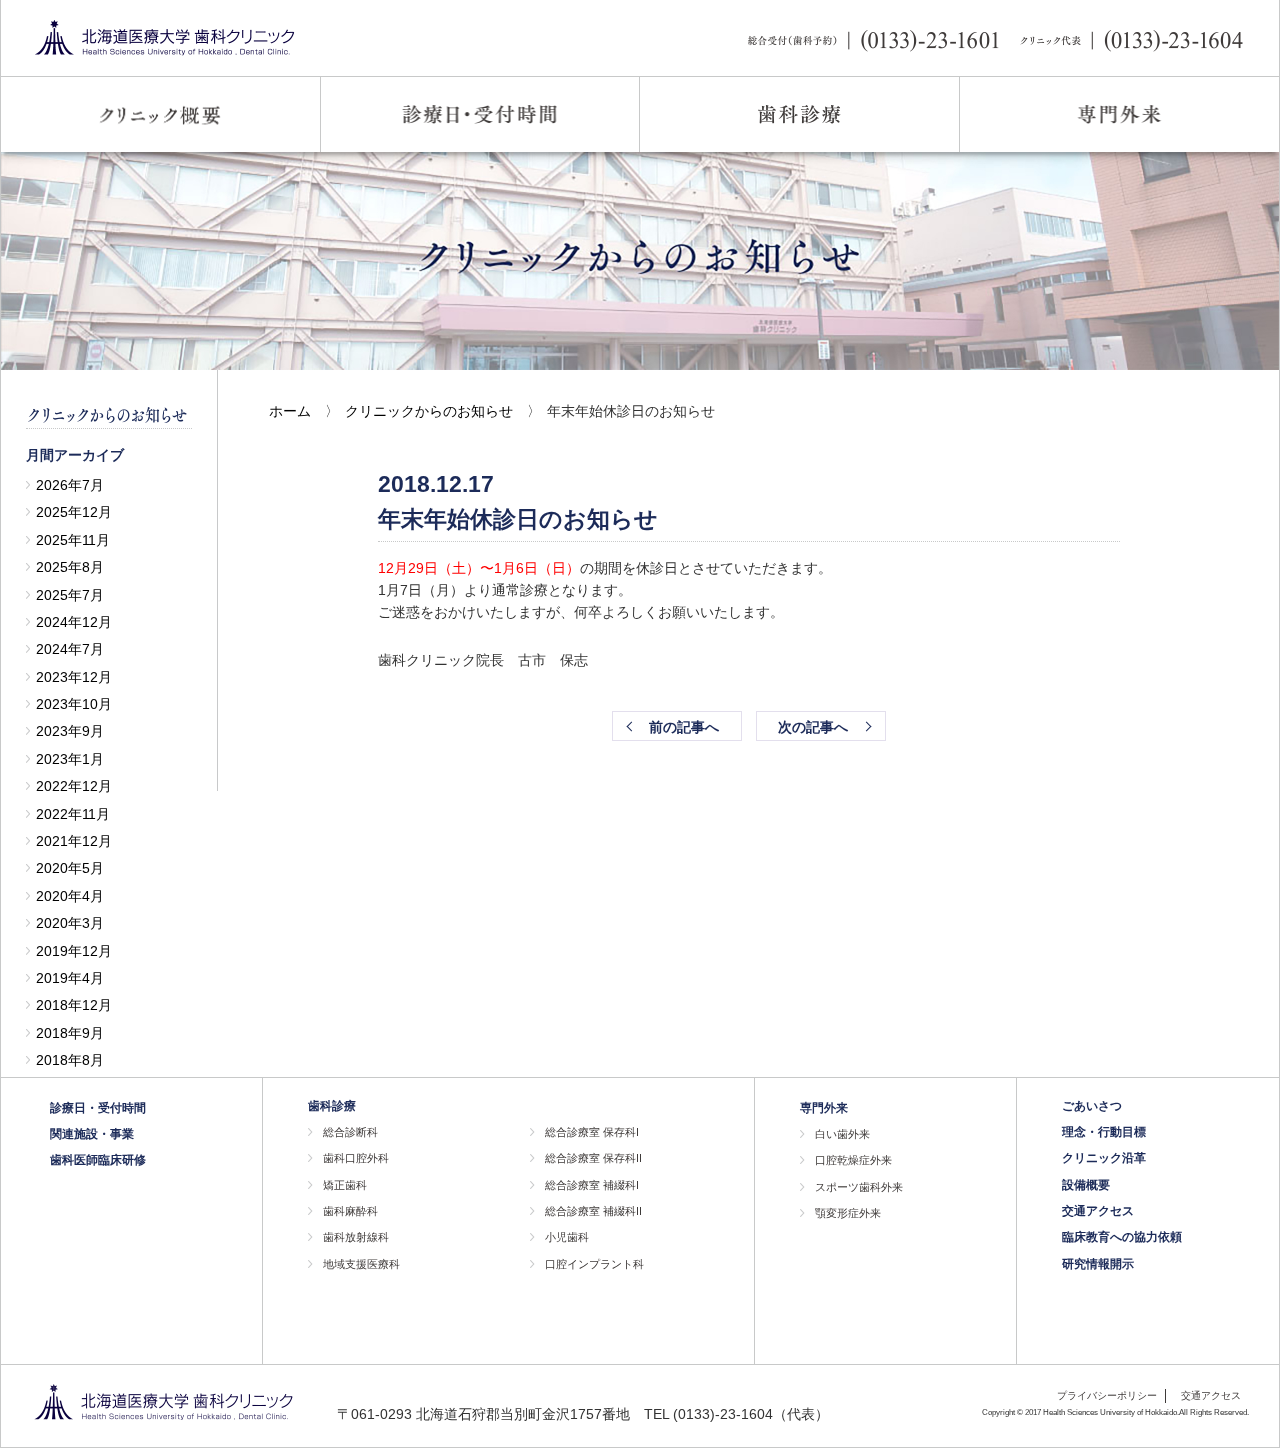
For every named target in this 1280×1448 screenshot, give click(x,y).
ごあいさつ (1092, 1106)
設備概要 (1086, 1185)
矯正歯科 (345, 1185)
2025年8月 (70, 567)
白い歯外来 (842, 1134)
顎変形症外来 (848, 1213)
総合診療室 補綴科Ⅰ (592, 1185)
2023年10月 (74, 704)
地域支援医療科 (361, 1264)
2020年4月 (70, 896)
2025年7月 (70, 595)
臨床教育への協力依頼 (1122, 1237)
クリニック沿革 (1104, 1158)
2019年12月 (74, 951)
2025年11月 (73, 540)
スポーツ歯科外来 (859, 1187)
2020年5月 (70, 868)
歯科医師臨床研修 (98, 1160)
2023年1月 (70, 759)
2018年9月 (70, 1033)
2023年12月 (74, 677)
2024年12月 (74, 622)
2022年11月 (73, 814)
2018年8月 (70, 1060)
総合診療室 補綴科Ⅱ (593, 1211)
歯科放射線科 (356, 1237)
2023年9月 (70, 731)
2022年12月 (74, 786)
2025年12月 (74, 512)
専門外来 (824, 1108)
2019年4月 (70, 978)
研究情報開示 (1098, 1264)
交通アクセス (1098, 1211)
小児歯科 (567, 1237)
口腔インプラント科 (594, 1264)
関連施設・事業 (92, 1134)
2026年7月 (70, 485)
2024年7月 (70, 649)
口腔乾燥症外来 (853, 1160)
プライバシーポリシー (1107, 1395)
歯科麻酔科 (350, 1211)
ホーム (290, 411)
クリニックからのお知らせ (429, 411)
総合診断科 (350, 1132)
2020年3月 (70, 923)
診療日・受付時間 (98, 1108)
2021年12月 (74, 841)
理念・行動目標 (1104, 1132)
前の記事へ (684, 727)
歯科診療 (332, 1106)
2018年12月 (74, 1005)
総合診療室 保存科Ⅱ (593, 1158)
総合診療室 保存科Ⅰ (592, 1132)
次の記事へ (813, 727)
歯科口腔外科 (356, 1158)
